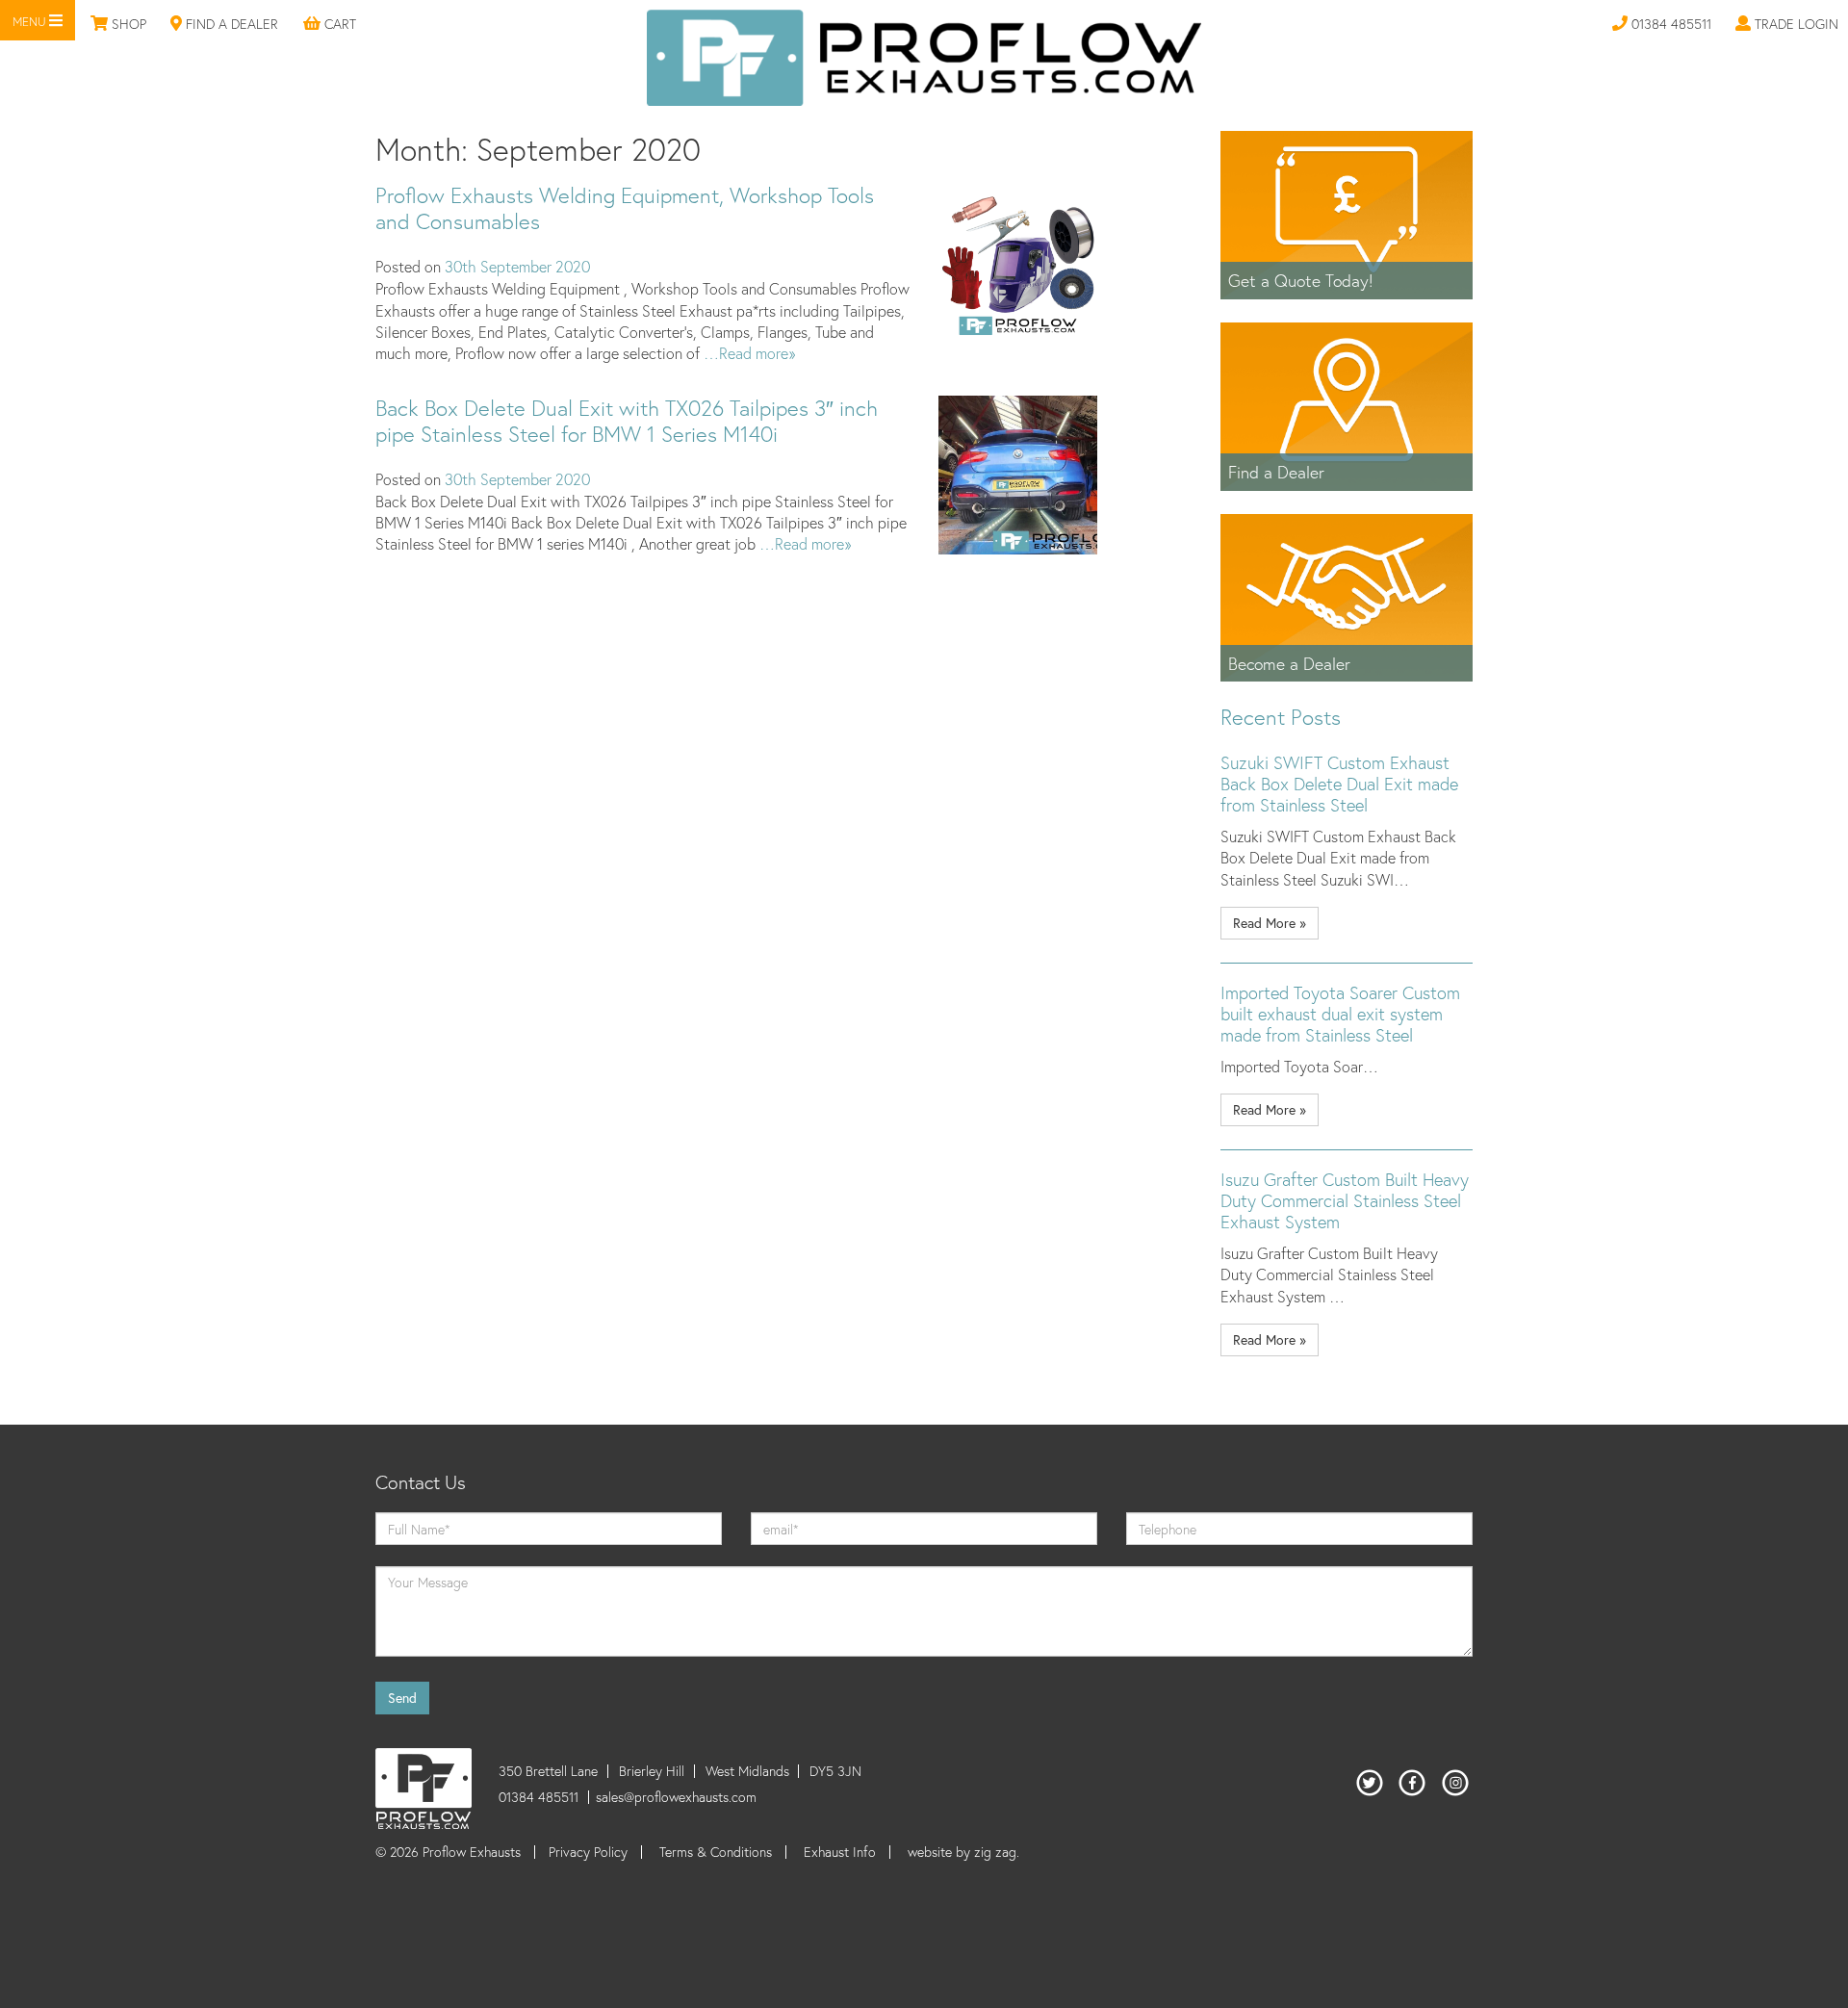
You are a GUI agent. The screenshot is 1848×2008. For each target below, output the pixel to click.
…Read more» (747, 353)
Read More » (1270, 923)
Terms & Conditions (716, 1852)
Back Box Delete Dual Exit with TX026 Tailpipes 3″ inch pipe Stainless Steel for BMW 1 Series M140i (627, 421)
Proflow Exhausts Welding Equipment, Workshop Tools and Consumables (625, 208)
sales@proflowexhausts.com (676, 1797)
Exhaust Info (840, 1852)
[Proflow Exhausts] (924, 55)
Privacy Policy (588, 1852)
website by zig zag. (963, 1852)
